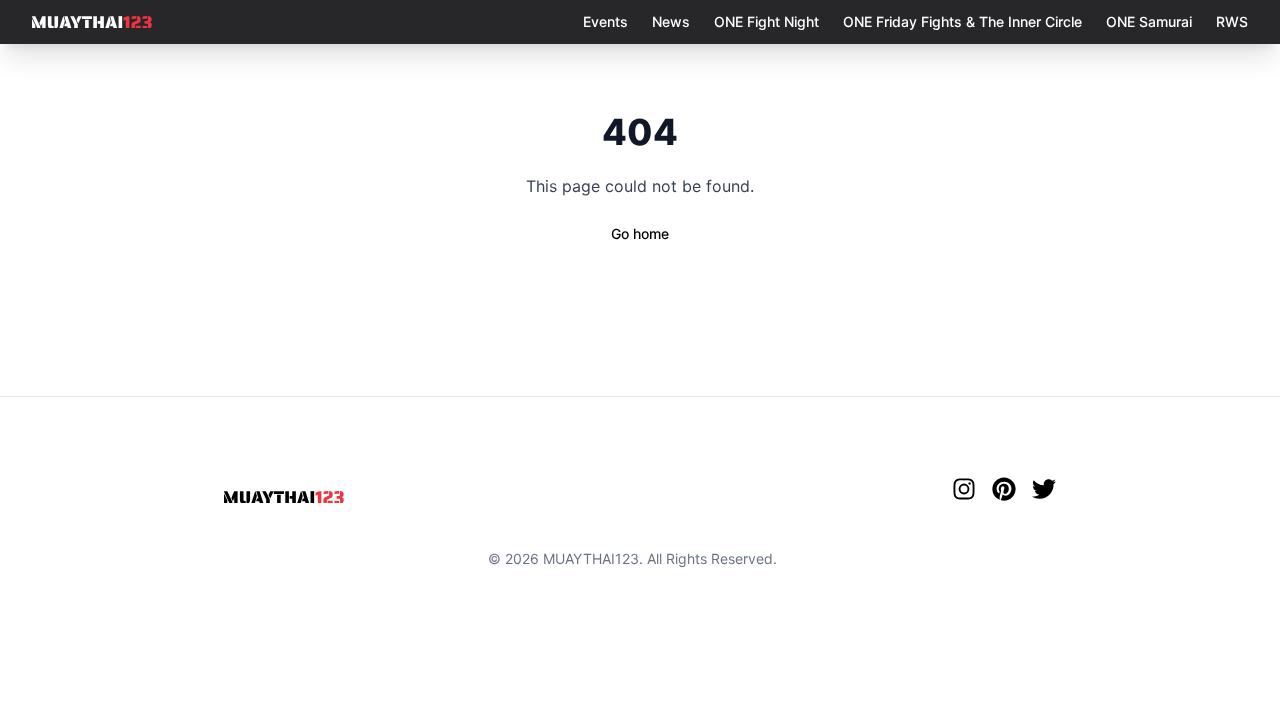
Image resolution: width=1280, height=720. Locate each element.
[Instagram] (964, 489)
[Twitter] (1044, 489)
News (671, 21)
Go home (640, 233)
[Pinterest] (1004, 489)
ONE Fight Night (766, 21)
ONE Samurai (1149, 21)
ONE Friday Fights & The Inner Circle (962, 21)
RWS (1232, 21)
